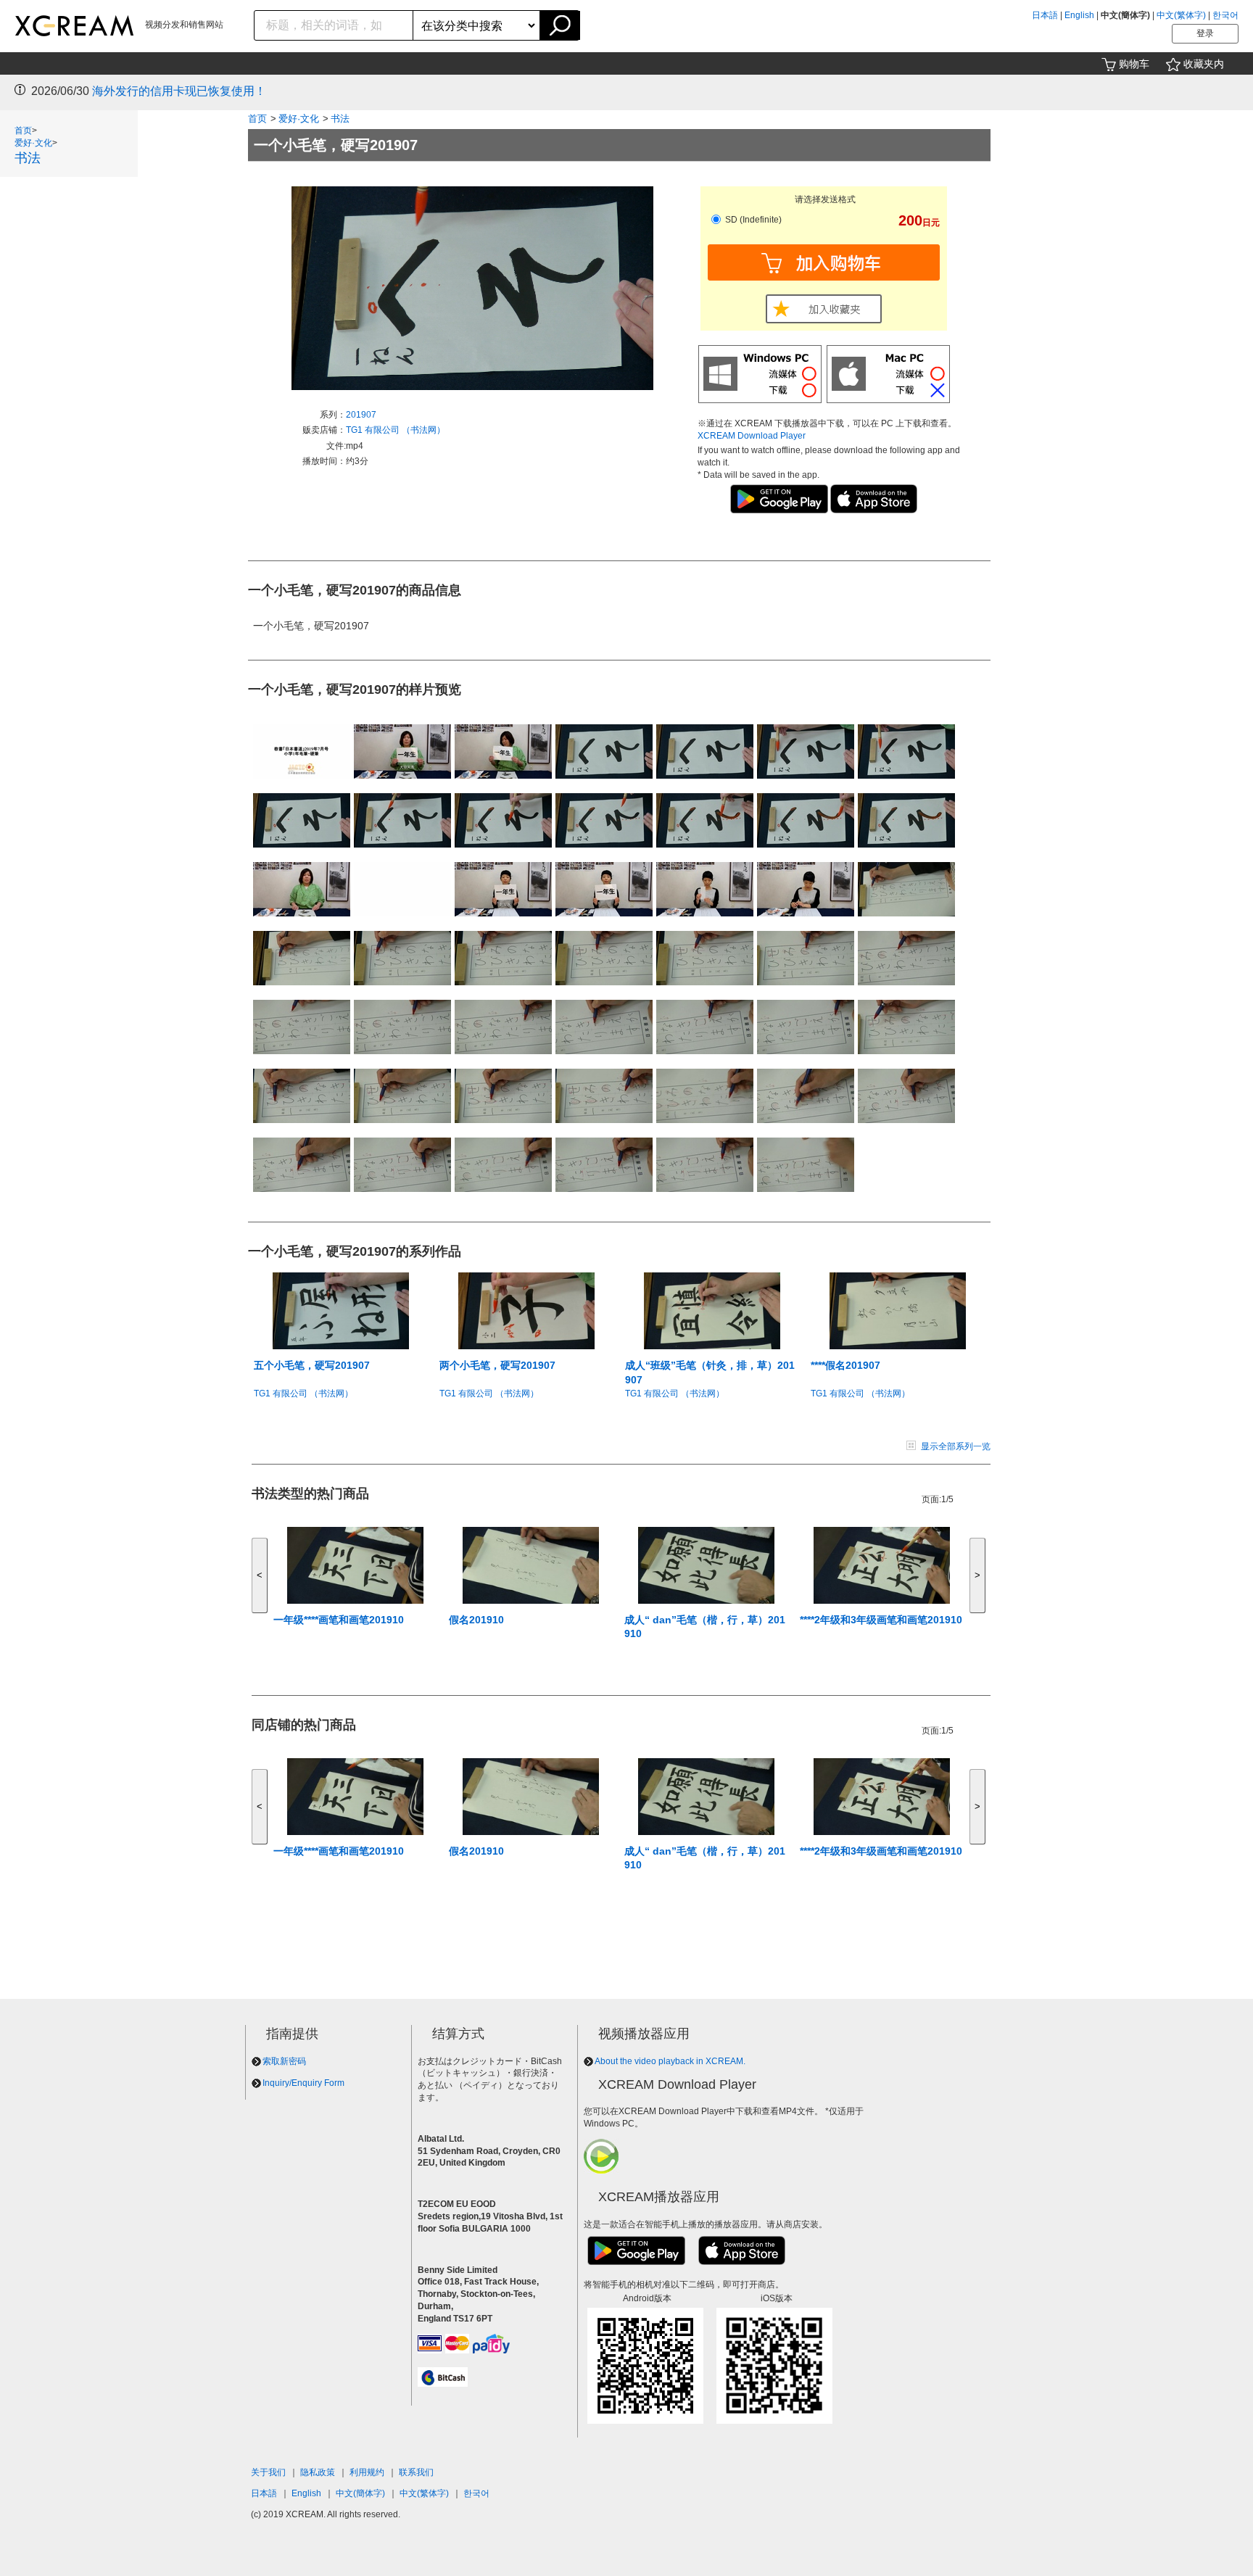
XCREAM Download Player (752, 436)
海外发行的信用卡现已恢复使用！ (179, 91)
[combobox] (334, 25)
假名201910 (476, 1620)
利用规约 (367, 2472)
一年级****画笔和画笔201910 (339, 1620)
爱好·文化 (33, 143)
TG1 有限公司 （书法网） (396, 430)
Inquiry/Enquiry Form (303, 2083)
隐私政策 (318, 2472)
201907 (361, 415)
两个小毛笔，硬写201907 (497, 1365)
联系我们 (416, 2472)
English (1079, 15)
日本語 (1045, 15)
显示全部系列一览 (956, 1446)
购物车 (1134, 64)
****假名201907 (845, 1365)
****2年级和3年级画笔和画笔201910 (881, 1620)
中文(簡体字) (360, 2493)
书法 (28, 158)
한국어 (1225, 15)
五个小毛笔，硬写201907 (312, 1365)
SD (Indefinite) (752, 220)
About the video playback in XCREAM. (670, 2061)
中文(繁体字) (1181, 15)
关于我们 (268, 2472)
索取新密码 (284, 2061)
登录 (1205, 33)
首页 (23, 131)
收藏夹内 (1204, 64)
